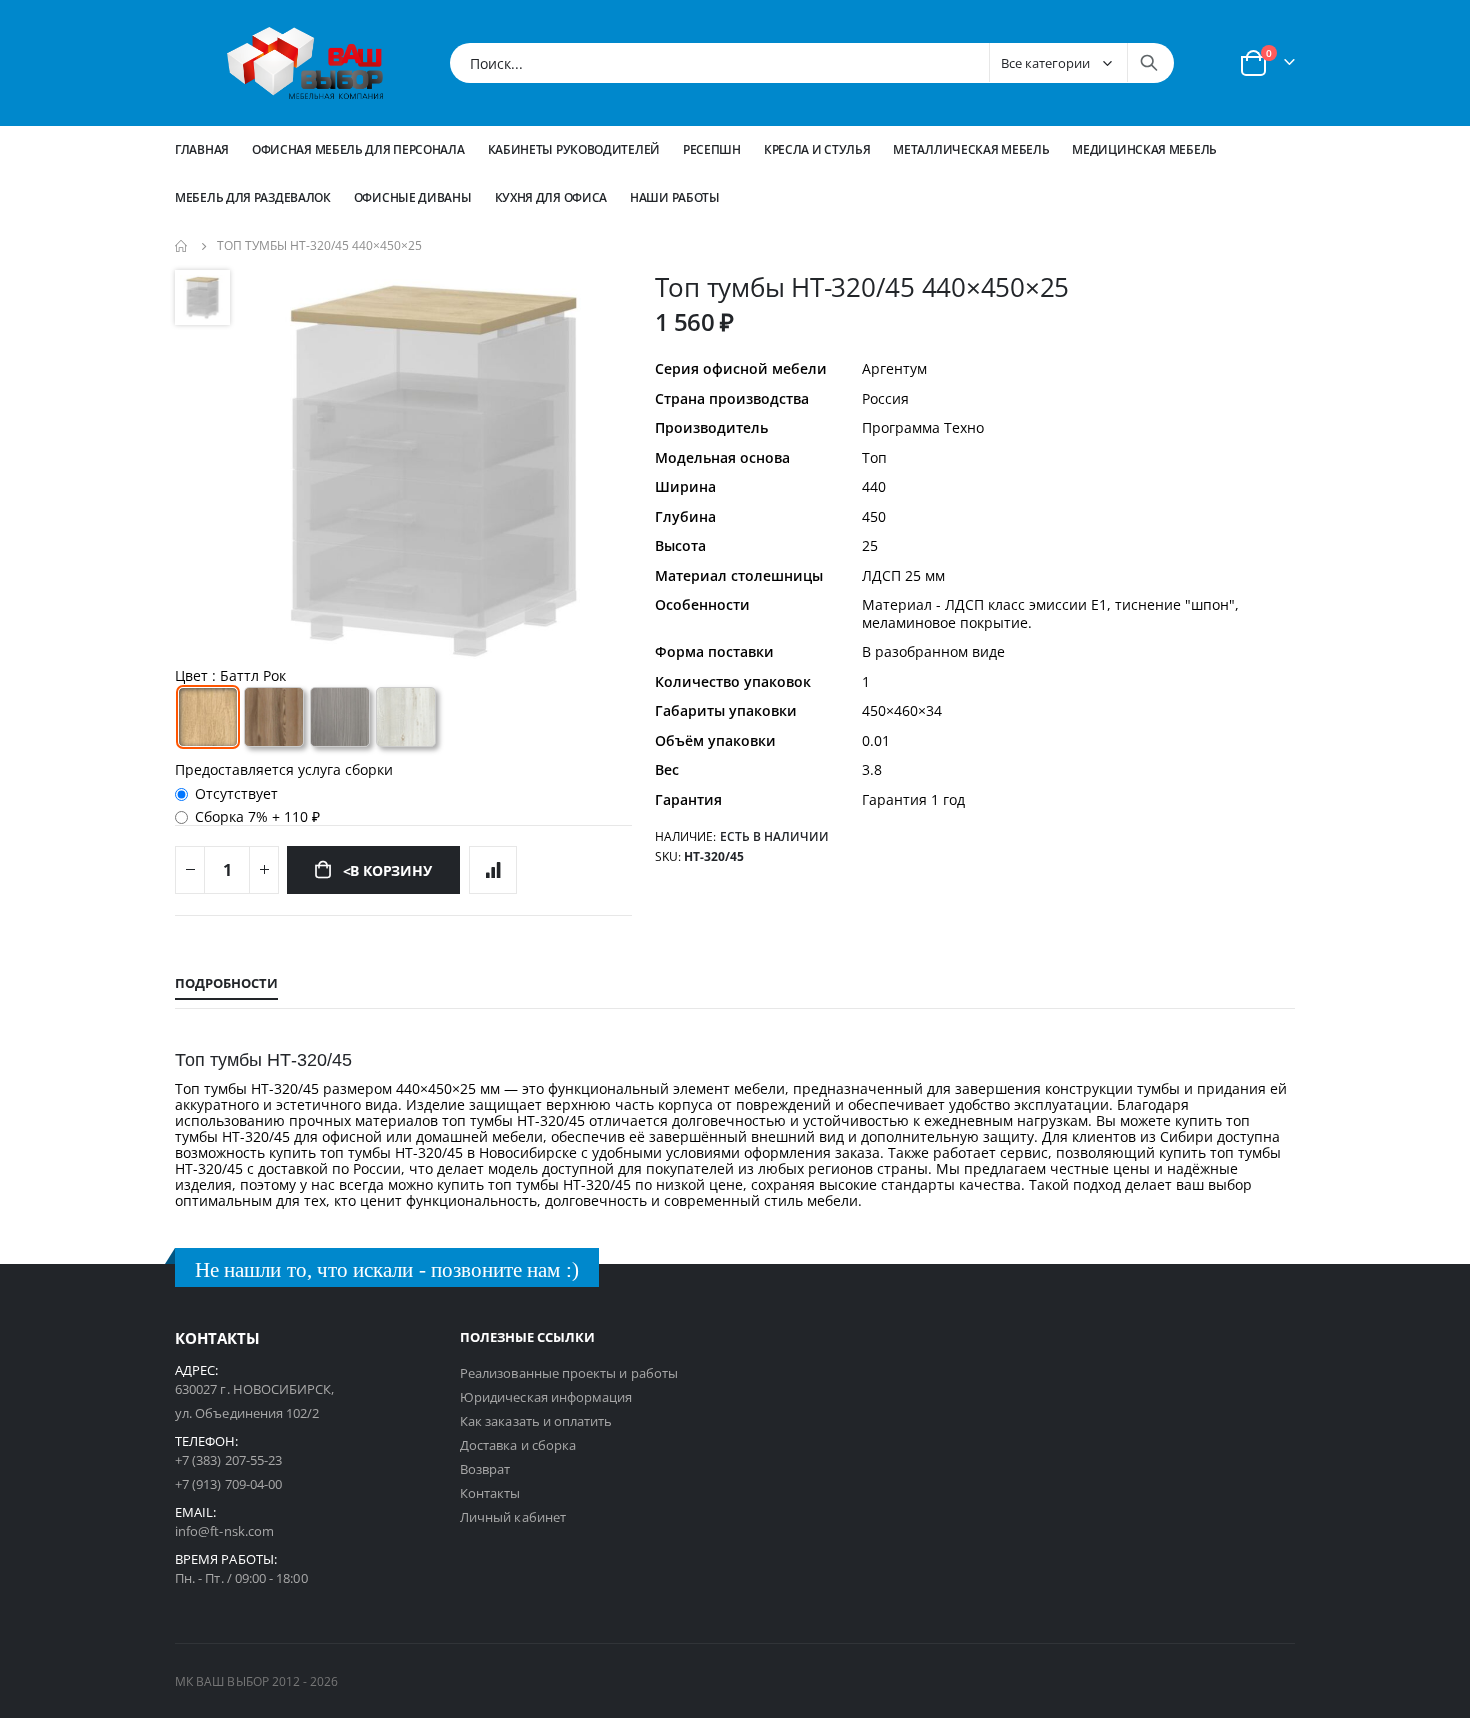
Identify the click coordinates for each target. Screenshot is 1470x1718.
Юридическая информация (546, 1397)
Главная (202, 149)
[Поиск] (1149, 63)
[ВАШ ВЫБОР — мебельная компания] (305, 63)
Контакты (490, 1493)
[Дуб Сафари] (274, 717)
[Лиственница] (340, 717)
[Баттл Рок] (208, 717)
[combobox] (812, 63)
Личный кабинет (513, 1517)
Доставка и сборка (518, 1445)
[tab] (226, 984)
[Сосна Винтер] (406, 717)
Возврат (485, 1469)
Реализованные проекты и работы (569, 1373)
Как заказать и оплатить (536, 1421)
